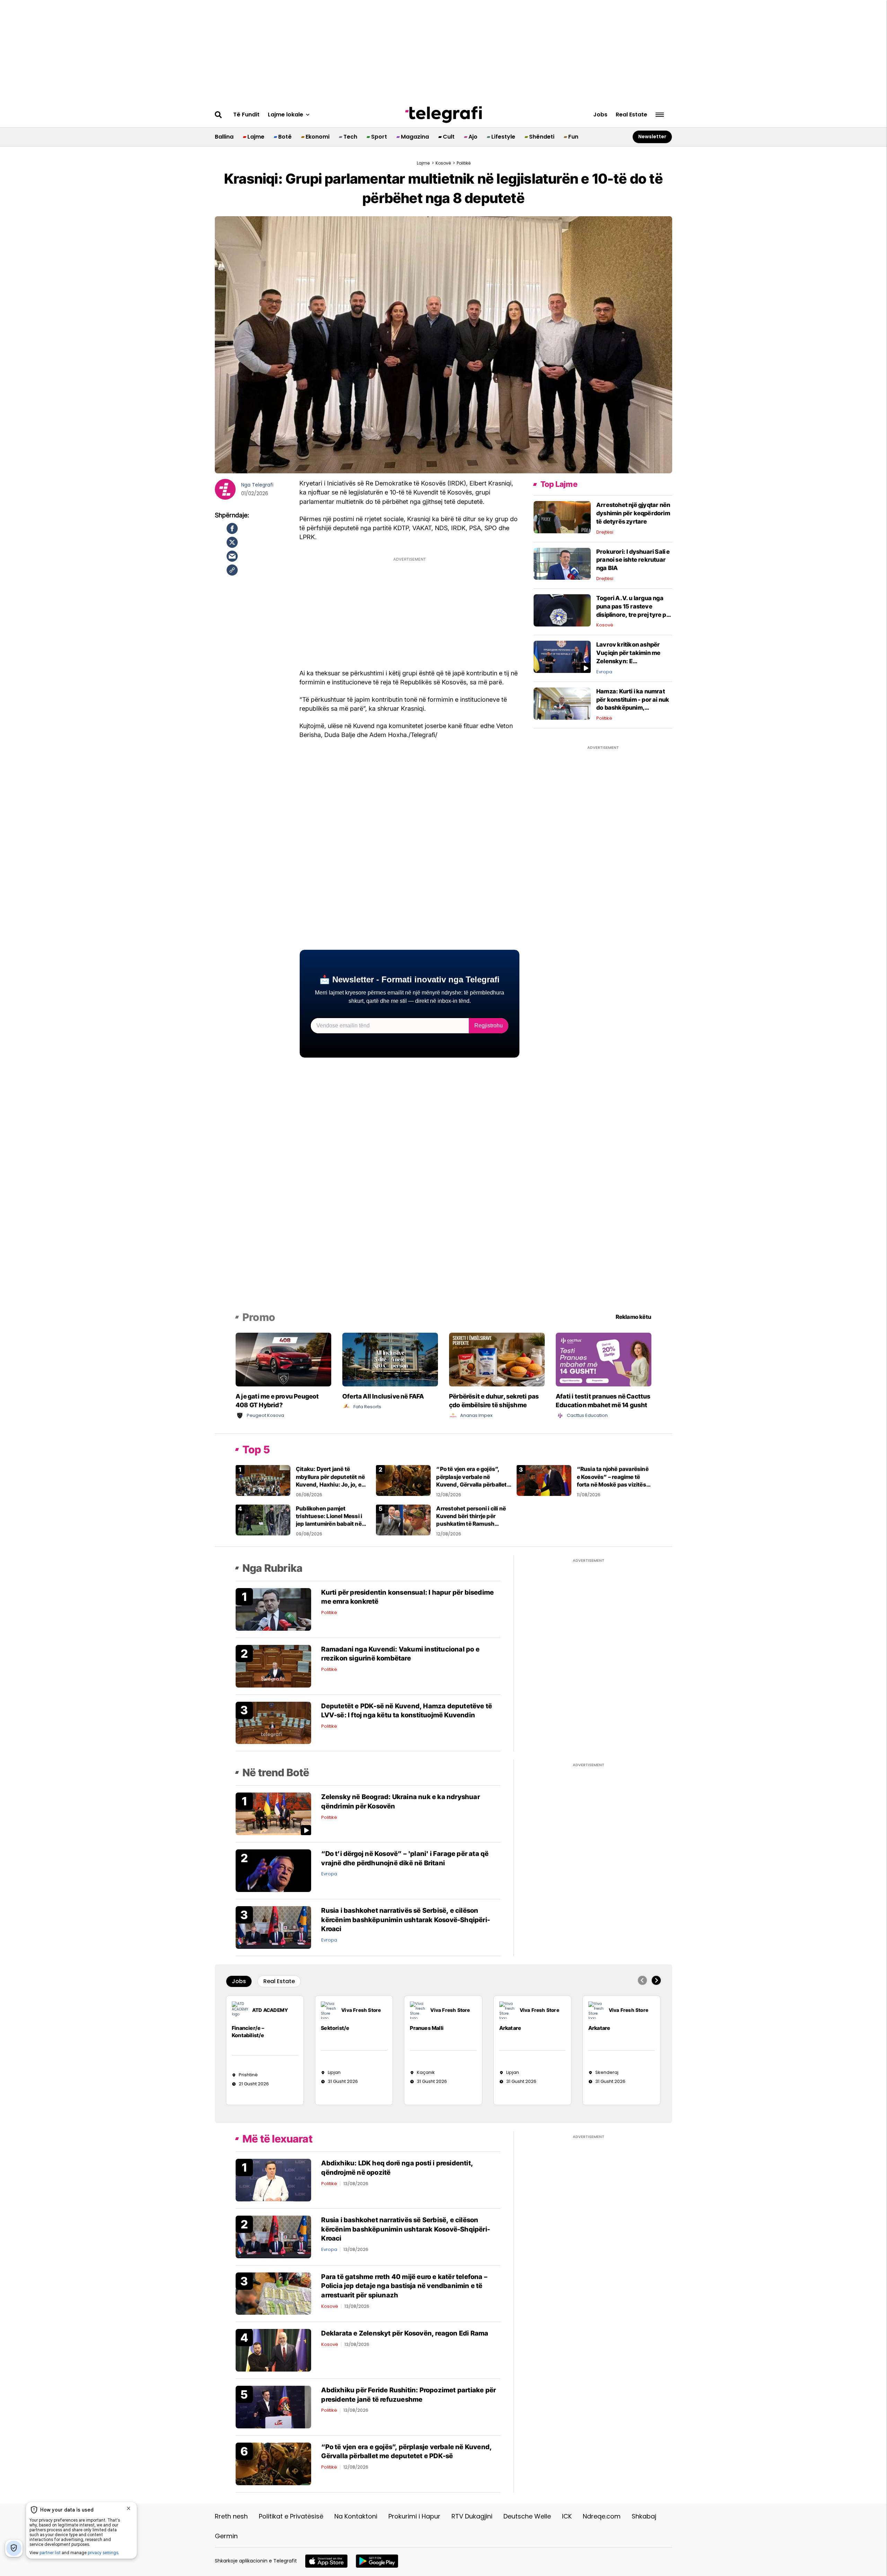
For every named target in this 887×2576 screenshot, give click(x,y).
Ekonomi (318, 137)
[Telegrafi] (443, 115)
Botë (285, 137)
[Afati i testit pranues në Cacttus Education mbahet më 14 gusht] (604, 1359)
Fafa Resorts (367, 1407)
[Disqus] (444, 1215)
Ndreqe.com (602, 2516)
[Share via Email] (232, 556)
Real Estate (631, 115)
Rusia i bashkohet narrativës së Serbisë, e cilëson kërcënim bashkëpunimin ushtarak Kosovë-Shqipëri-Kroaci (406, 1920)
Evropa (604, 672)
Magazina (415, 137)
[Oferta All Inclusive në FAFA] (390, 1359)
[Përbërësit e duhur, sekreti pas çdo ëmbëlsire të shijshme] (497, 1359)
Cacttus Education (587, 1415)
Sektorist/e (335, 2028)
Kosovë (443, 164)
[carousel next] (656, 1980)
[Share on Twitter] (232, 542)
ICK (567, 2516)
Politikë (604, 718)
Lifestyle (503, 137)
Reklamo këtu (634, 1317)
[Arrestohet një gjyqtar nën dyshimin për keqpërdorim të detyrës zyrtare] (562, 517)
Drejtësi (605, 532)
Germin (226, 2536)
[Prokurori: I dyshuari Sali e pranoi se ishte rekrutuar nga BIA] (562, 563)
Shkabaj (644, 2516)
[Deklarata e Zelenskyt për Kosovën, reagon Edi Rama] (273, 2350)
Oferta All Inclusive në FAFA (383, 1396)
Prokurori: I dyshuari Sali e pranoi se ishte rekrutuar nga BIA (633, 560)
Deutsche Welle (527, 2516)
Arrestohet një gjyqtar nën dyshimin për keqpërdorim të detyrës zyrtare (633, 513)
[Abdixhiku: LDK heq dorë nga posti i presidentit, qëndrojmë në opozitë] (273, 2180)
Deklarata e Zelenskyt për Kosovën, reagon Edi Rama (405, 2333)
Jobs (600, 115)
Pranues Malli (427, 2028)
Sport (379, 137)
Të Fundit (246, 115)
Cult (449, 137)
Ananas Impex (476, 1415)
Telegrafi (263, 485)
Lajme (256, 137)
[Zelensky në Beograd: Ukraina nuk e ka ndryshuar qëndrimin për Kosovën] (273, 1813)
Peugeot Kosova (265, 1415)
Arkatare (510, 2028)
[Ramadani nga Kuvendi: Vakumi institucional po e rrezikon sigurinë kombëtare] (273, 1666)
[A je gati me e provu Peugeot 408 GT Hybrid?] (283, 1359)
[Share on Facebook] (232, 528)
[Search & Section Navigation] (660, 115)
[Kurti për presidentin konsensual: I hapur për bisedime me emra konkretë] (273, 1609)
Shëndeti (542, 137)
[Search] (218, 115)
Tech (350, 137)
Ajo (473, 137)
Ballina (224, 137)
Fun (573, 137)
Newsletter (652, 137)
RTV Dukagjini (472, 2516)
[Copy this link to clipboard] (232, 570)
